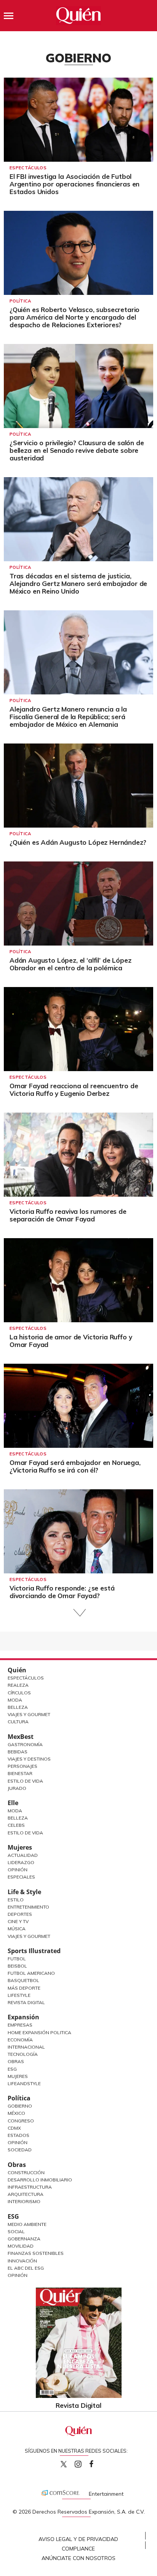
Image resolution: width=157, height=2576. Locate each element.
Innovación (22, 2261)
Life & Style (24, 1892)
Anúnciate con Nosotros (78, 2558)
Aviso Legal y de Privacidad (78, 2539)
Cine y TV (18, 1921)
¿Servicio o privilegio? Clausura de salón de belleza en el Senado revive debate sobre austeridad (77, 450)
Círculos (19, 1693)
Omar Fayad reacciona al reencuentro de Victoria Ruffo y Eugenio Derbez (74, 1090)
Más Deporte (24, 1988)
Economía (20, 2040)
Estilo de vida (25, 1833)
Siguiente (79, 1613)
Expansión (23, 2017)
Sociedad (20, 2150)
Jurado (17, 1788)
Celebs (16, 1825)
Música (17, 1929)
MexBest (21, 1737)
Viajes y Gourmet (29, 1714)
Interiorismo (24, 2201)
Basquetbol (23, 1980)
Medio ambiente (27, 2224)
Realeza (18, 1685)
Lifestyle (19, 1995)
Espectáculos (28, 168)
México (16, 2113)
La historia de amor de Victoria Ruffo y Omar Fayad (71, 1341)
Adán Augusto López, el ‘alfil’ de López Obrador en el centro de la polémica (70, 964)
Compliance (78, 2549)
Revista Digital (26, 2002)
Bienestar (20, 1773)
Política (20, 301)
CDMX (14, 2128)
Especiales (21, 1877)
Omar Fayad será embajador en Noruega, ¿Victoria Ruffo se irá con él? (75, 1466)
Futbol (17, 1959)
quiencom (85, 2462)
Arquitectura (26, 2194)
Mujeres (20, 1847)
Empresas (20, 2025)
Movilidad (21, 2246)
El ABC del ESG (26, 2268)
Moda (15, 1700)
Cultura (18, 1722)
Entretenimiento (28, 1907)
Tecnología (23, 2054)
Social (16, 2231)
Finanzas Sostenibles (36, 2253)
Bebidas (18, 1752)
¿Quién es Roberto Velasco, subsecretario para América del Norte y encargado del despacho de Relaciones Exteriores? (74, 317)
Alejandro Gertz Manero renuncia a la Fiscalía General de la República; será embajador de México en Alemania (68, 717)
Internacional (26, 2047)
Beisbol (17, 1966)
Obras (16, 2061)
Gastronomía (25, 1744)
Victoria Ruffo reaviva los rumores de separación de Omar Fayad (68, 1215)
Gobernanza (24, 2239)
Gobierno (20, 2106)
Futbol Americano (31, 1973)
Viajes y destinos (29, 1759)
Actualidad (23, 1855)
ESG (13, 2216)
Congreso (21, 2121)
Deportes (20, 1914)
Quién (17, 1670)
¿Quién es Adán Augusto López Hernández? (78, 842)
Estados (18, 2135)
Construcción (26, 2172)
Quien (64, 2464)
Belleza (18, 1707)
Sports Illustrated (34, 1951)
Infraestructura (30, 2187)
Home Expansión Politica (39, 2032)
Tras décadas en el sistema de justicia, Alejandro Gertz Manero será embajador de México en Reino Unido (78, 584)
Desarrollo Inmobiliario (40, 2180)
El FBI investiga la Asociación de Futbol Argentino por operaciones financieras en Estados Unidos (74, 184)
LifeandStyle (24, 2083)
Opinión (18, 1870)
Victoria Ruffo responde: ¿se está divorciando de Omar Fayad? (62, 1592)
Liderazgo (21, 1862)
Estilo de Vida (25, 1781)
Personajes (22, 1766)
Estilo (16, 1900)
